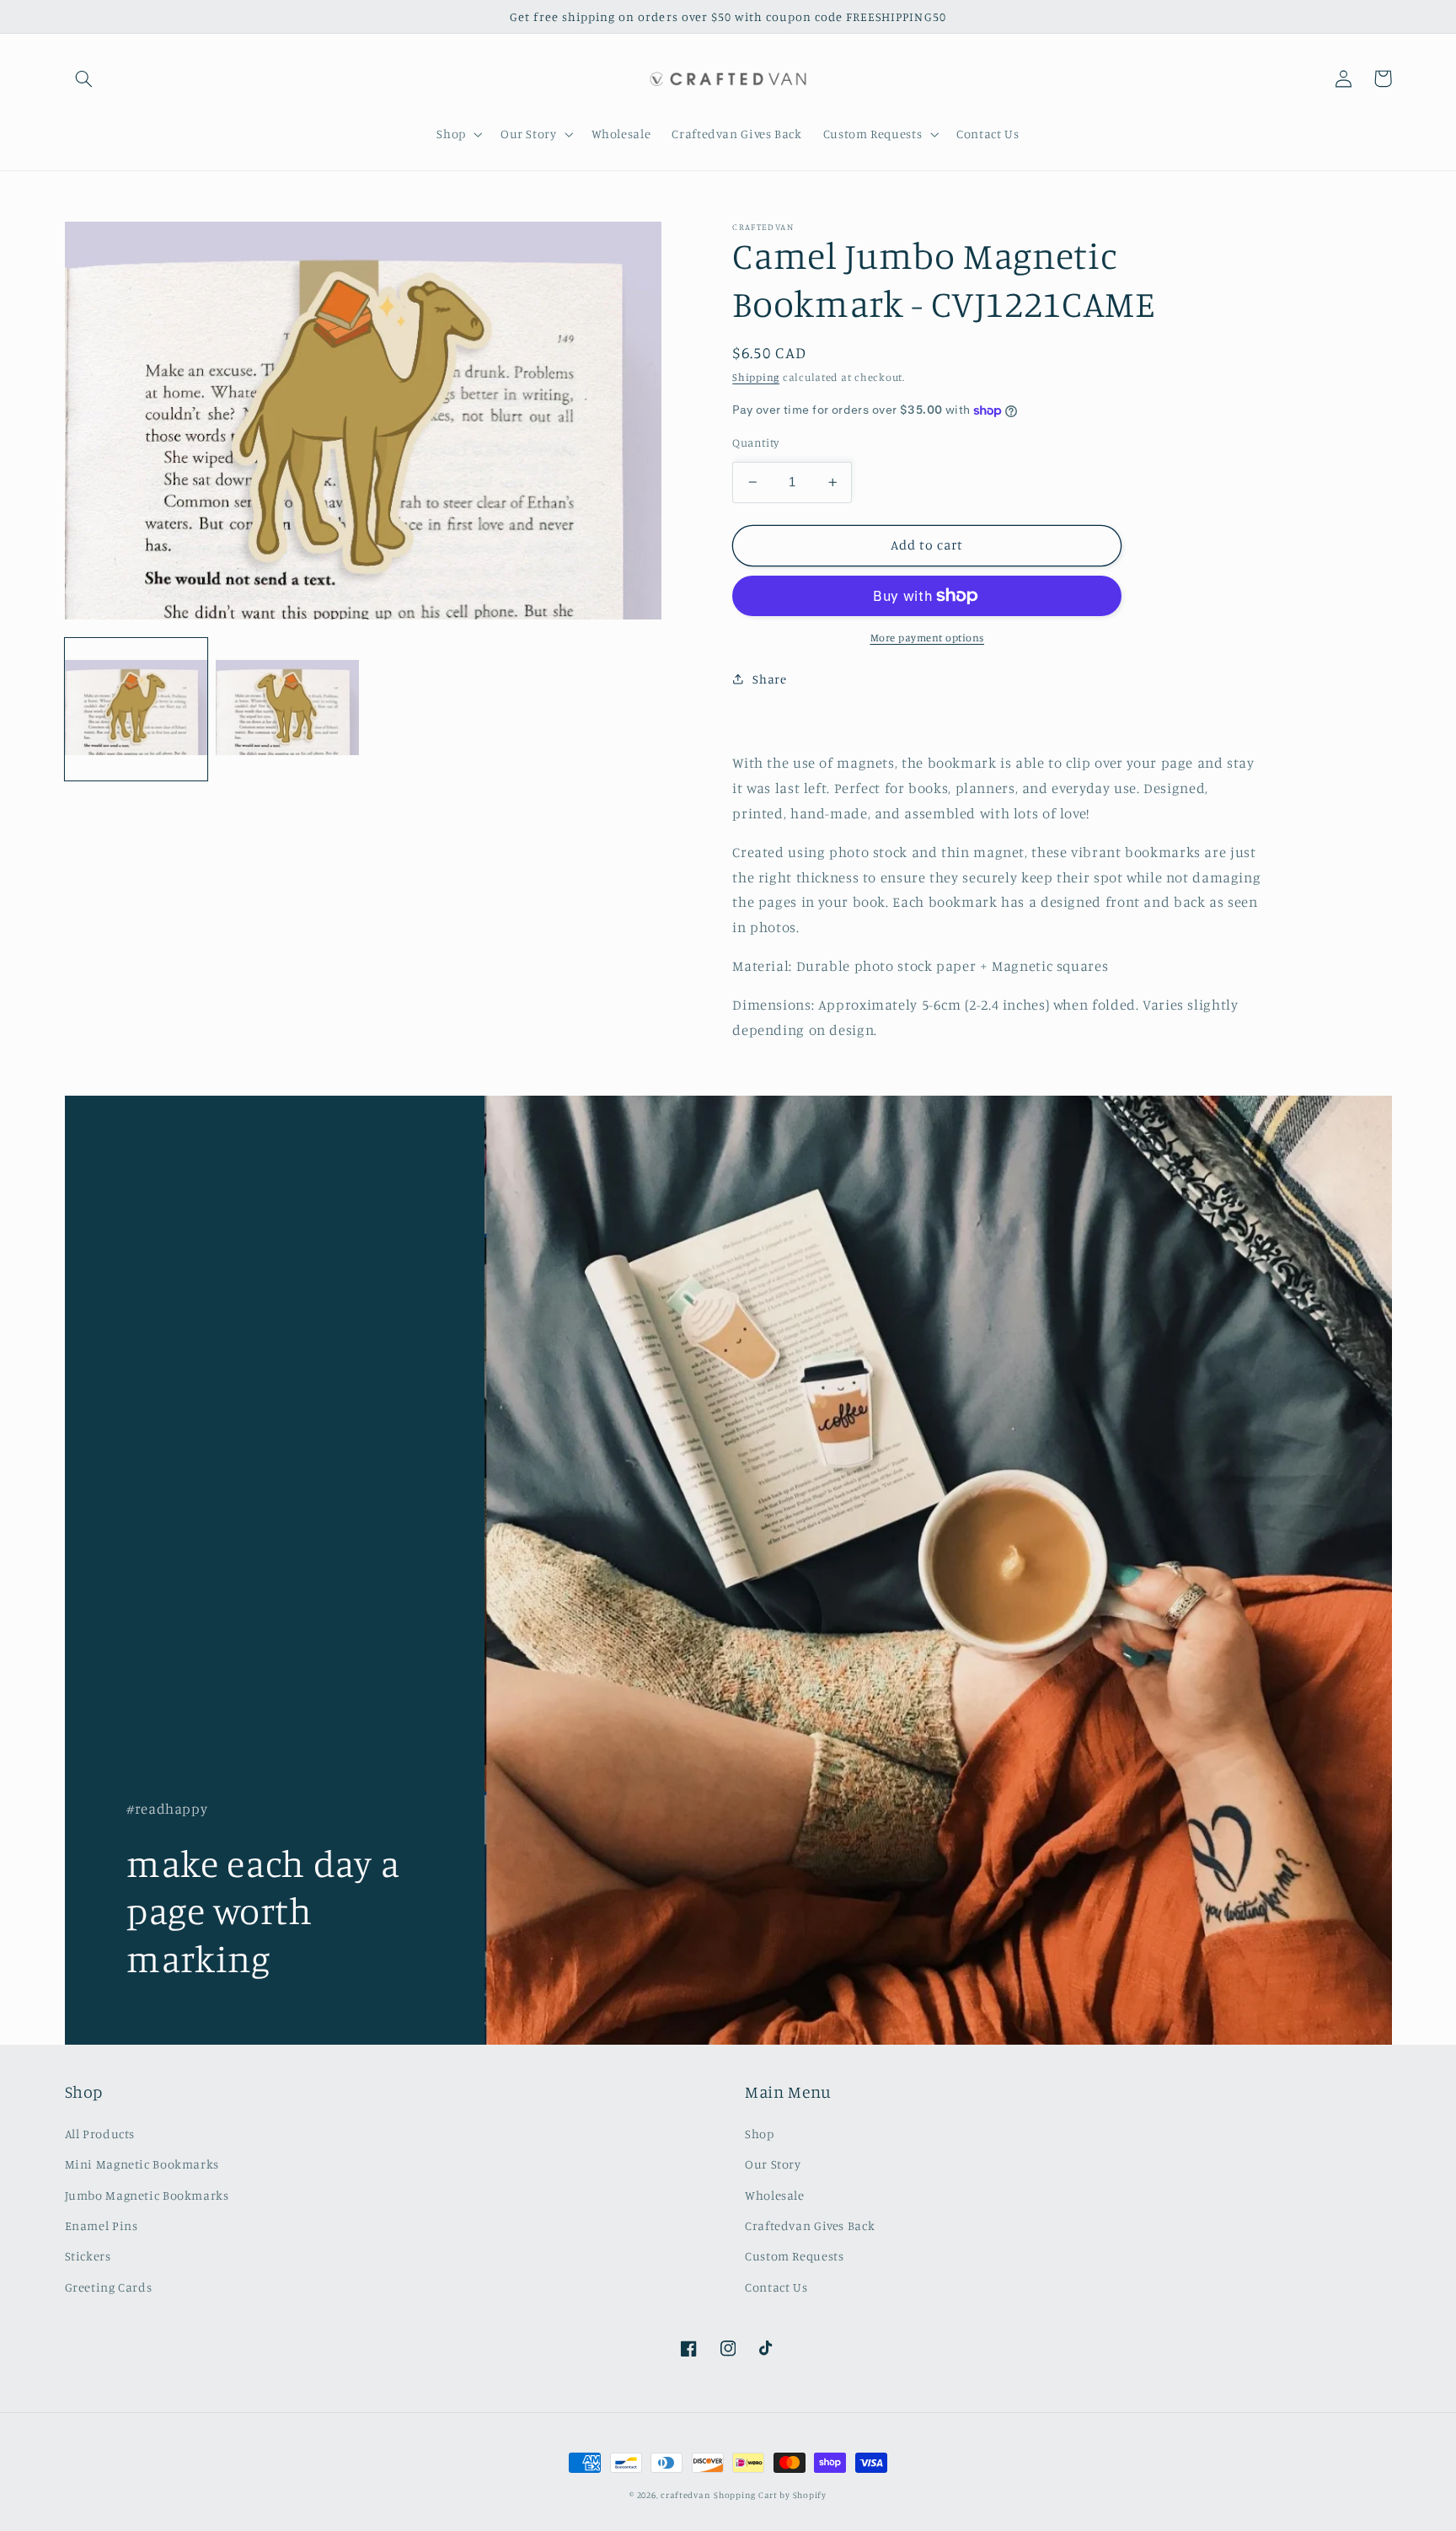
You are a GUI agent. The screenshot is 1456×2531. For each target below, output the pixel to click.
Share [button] (769, 679)
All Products (100, 2134)
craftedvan (685, 2495)
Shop (760, 2134)
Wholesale (775, 2195)
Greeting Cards (109, 2287)
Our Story (773, 2164)
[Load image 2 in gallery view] (287, 708)
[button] (84, 78)
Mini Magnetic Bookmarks (142, 2164)
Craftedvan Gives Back (810, 2225)
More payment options (928, 638)
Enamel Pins (102, 2225)
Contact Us (776, 2287)
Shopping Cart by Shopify (770, 2495)
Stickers (88, 2256)
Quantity (755, 442)
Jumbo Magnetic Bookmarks (147, 2195)
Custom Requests (794, 2256)
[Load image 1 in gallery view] (136, 708)
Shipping (756, 377)
